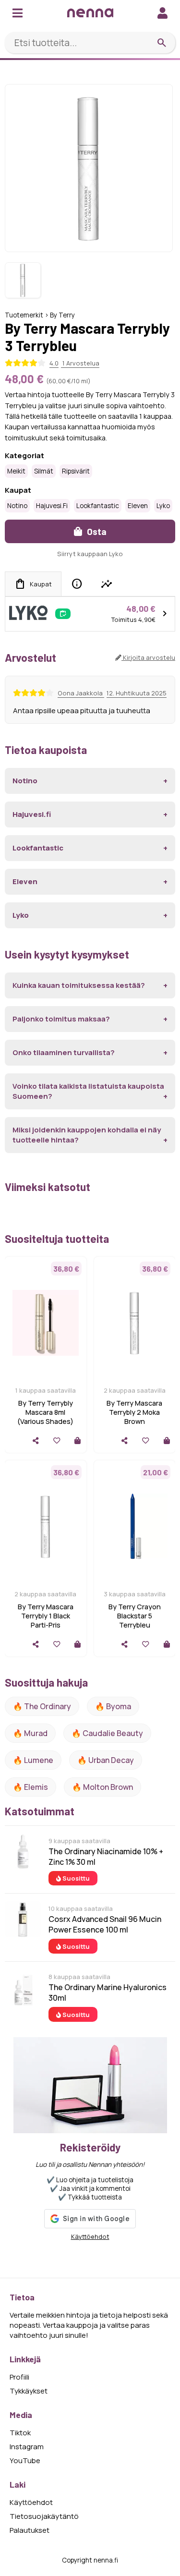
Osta (96, 531)
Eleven (138, 506)
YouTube (25, 2461)
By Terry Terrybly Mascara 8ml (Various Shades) (45, 1412)
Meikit (16, 471)
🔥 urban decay (106, 1760)
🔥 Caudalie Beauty (107, 1733)
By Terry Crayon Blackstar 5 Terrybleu (135, 1616)
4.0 (54, 363)
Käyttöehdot (90, 2236)
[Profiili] (162, 13)
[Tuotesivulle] (78, 1440)
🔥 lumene (33, 1760)
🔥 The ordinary (42, 1706)
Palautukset (30, 2530)
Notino (17, 506)
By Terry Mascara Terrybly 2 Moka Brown (134, 1412)
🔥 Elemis (30, 1787)
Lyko (163, 506)
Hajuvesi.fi (52, 506)
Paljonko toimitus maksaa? (61, 1019)
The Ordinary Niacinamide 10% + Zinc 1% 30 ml (106, 1857)
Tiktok (20, 2433)
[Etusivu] (90, 13)
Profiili (19, 2377)
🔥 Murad (30, 1733)
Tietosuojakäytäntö (44, 2516)
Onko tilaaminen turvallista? (64, 1052)
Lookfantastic (98, 506)
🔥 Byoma (113, 1706)
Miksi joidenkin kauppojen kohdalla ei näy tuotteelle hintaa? (87, 1135)
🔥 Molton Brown (102, 1787)
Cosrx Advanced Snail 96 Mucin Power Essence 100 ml (105, 1924)
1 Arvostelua (80, 363)
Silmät (44, 471)
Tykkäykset (29, 2391)
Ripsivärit (76, 471)
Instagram (27, 2447)
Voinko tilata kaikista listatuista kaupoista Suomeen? (88, 1091)
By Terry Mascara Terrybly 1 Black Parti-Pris (46, 1616)
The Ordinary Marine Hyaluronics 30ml (108, 1993)
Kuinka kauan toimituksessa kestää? (79, 985)
